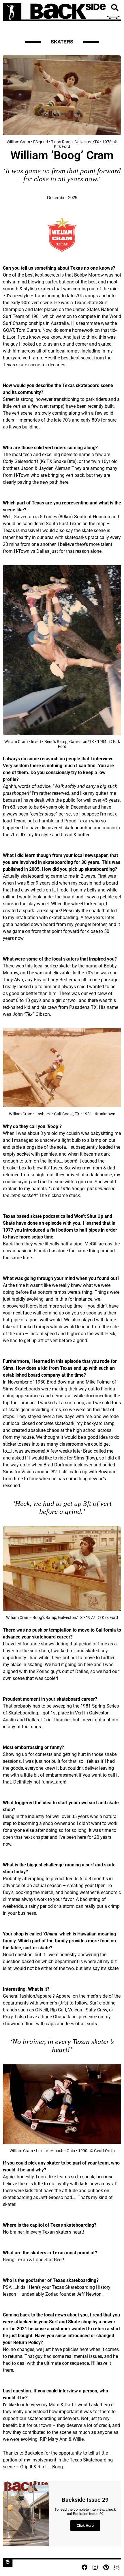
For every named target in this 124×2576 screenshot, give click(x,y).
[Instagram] (95, 2567)
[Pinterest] (106, 2567)
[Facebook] (84, 2567)
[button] (114, 8)
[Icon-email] (117, 2567)
